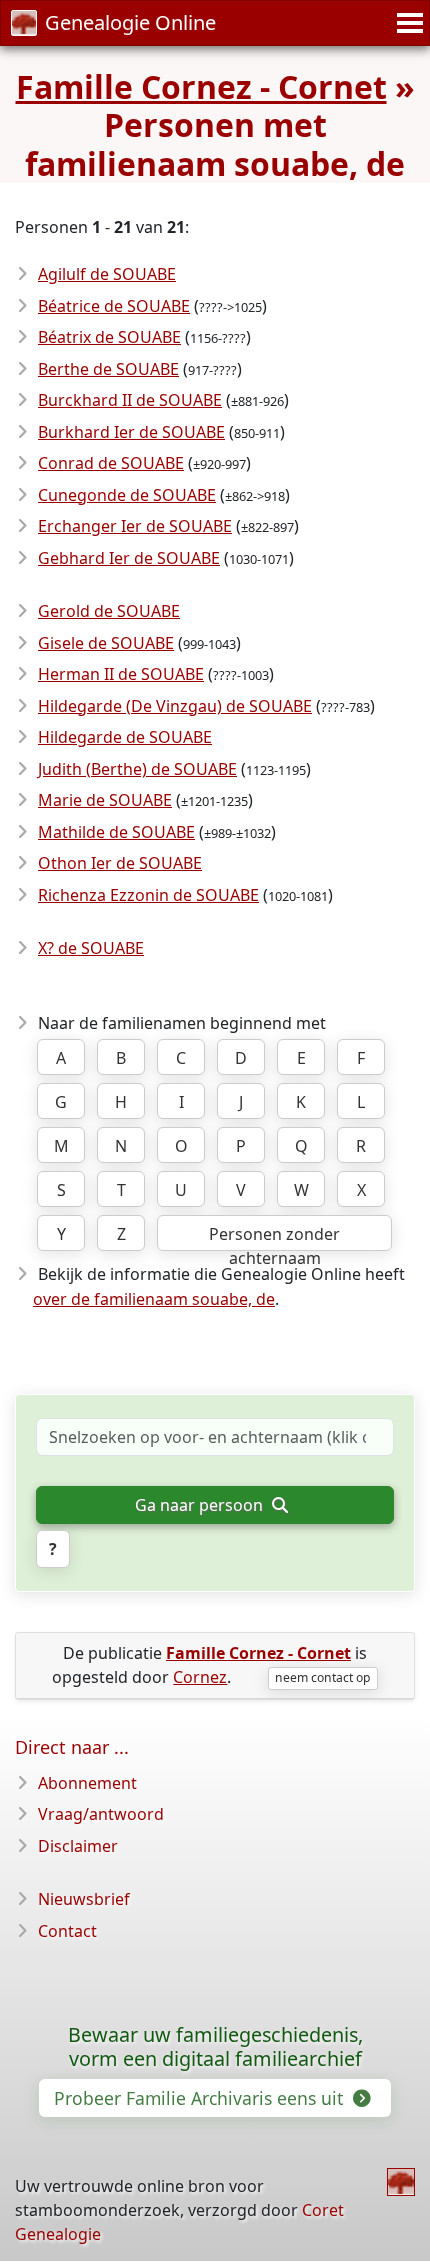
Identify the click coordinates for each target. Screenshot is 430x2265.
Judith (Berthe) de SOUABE (137, 769)
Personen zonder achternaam (274, 1237)
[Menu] (407, 23)
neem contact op (322, 1677)
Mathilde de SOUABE (116, 832)
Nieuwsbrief (84, 1899)
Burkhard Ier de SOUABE (131, 432)
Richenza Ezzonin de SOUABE (148, 895)
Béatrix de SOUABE (109, 337)
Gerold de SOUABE (109, 611)
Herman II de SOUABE (121, 674)
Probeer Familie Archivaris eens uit (201, 2098)
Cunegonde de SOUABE (127, 495)
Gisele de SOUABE (106, 643)
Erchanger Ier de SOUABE (135, 526)
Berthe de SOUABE (108, 369)
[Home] (401, 2182)
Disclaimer (78, 1846)
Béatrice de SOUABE (114, 306)
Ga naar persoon (201, 1505)
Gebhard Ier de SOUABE (129, 558)
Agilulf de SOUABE (107, 274)
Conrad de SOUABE (111, 463)
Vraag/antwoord (101, 1814)
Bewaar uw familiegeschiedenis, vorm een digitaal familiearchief (215, 2047)
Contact (67, 1931)
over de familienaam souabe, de (154, 1299)
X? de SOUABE (91, 948)
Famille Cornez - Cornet (201, 86)
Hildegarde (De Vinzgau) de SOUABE (175, 706)
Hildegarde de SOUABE (125, 737)
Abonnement (87, 1783)
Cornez (200, 1677)
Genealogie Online (130, 22)
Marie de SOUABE (105, 800)
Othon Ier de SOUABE (120, 863)
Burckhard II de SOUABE (130, 400)
